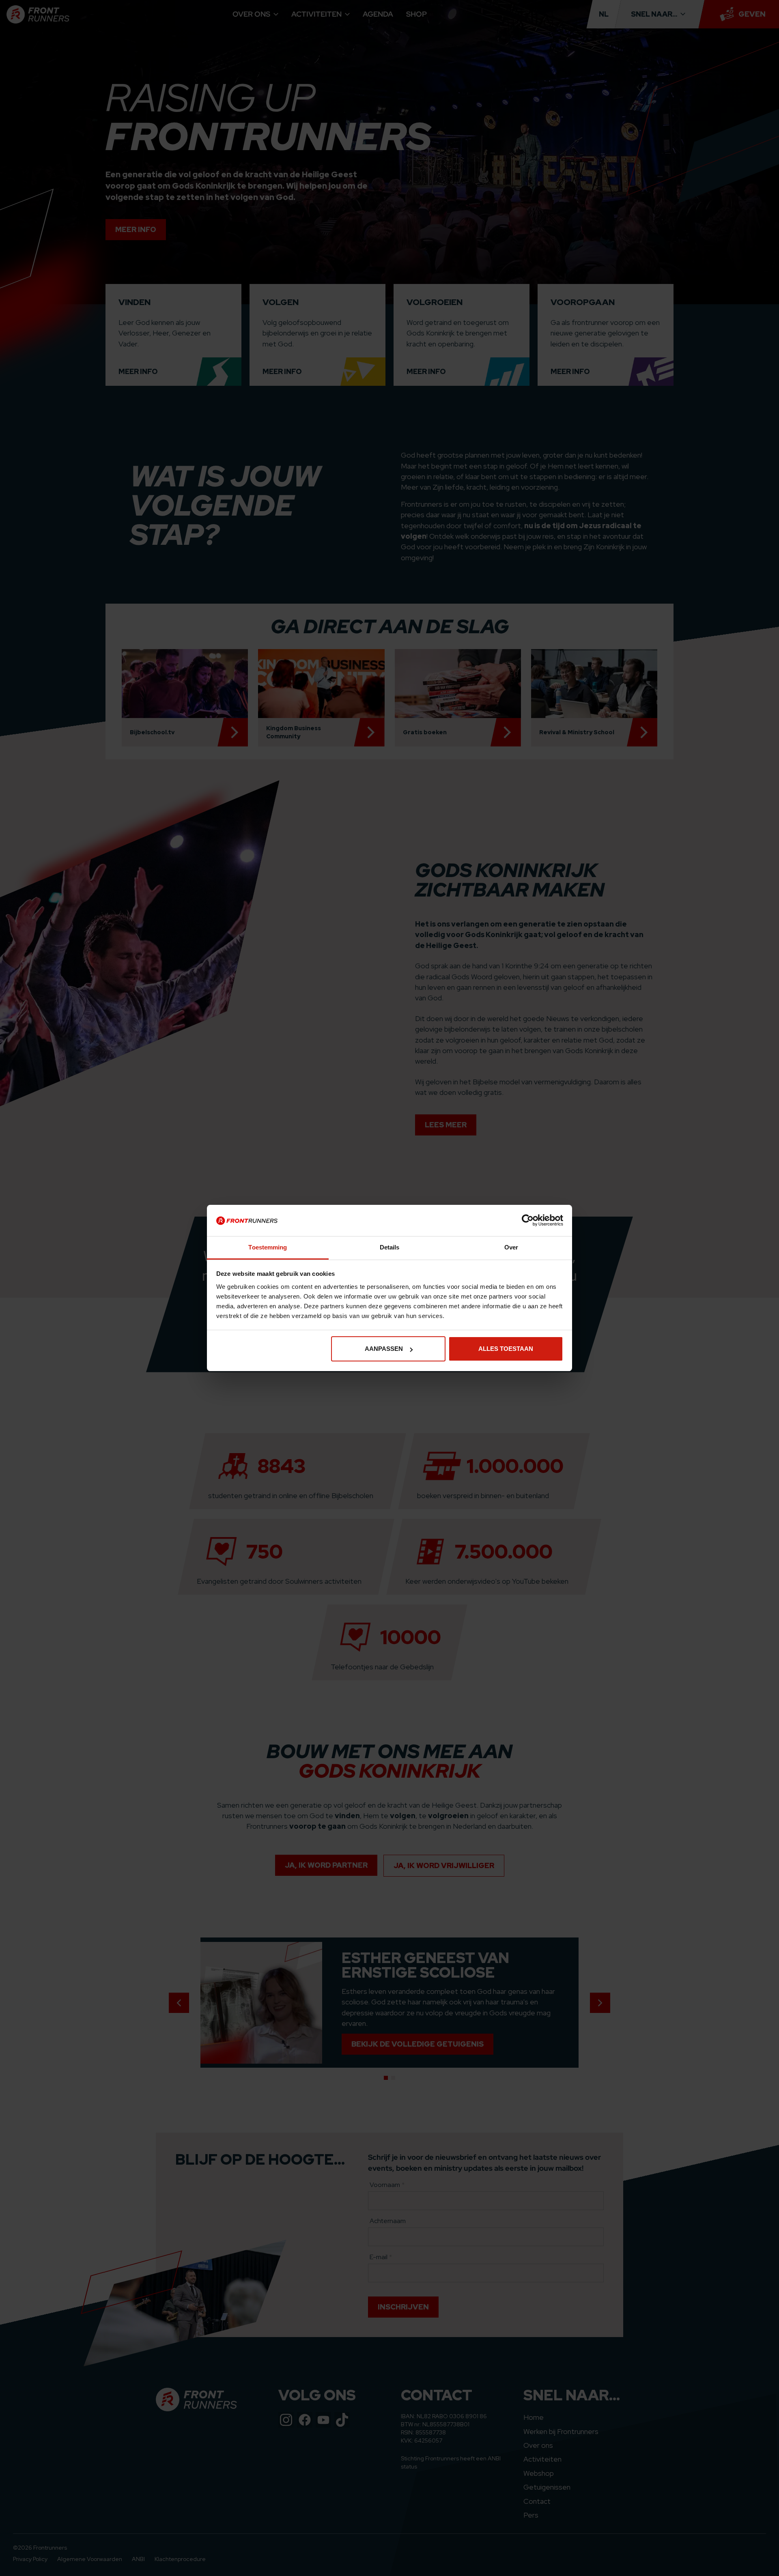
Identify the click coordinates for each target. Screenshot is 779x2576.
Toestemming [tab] (268, 1247)
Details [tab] (390, 1247)
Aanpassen (384, 1349)
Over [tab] (511, 1247)
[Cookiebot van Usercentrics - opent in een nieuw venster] (528, 1220)
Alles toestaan (506, 1349)
